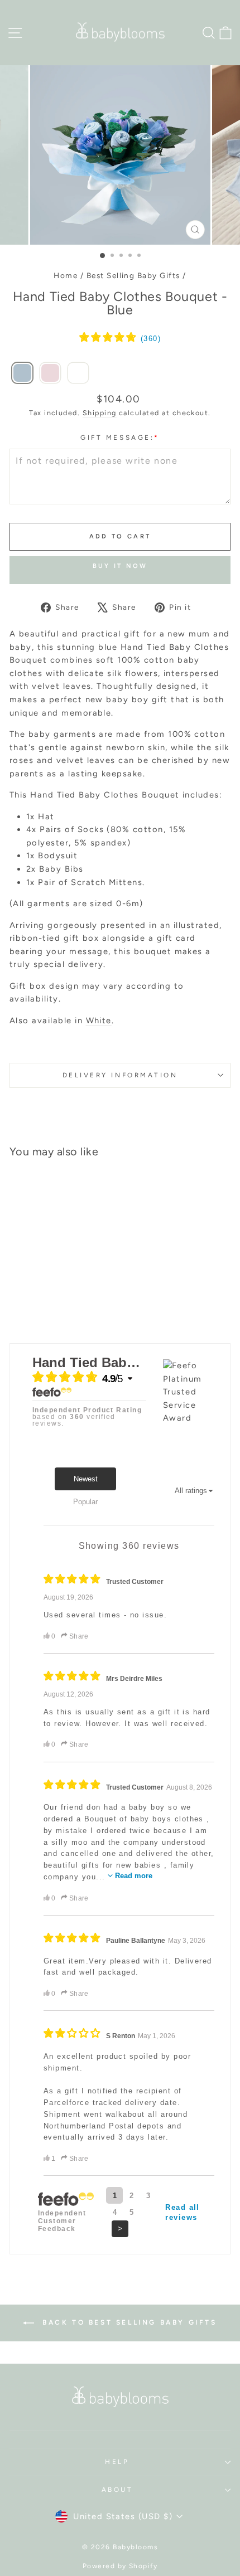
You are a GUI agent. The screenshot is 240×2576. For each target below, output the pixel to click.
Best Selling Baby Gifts (133, 275)
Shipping (100, 413)
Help (117, 2462)
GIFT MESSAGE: (120, 438)
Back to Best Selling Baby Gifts (128, 2322)
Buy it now (120, 566)
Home (66, 275)
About (117, 2490)
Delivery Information (120, 1075)
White (99, 1020)
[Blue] (22, 374)
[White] (78, 374)
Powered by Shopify (120, 2566)
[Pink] (50, 374)
